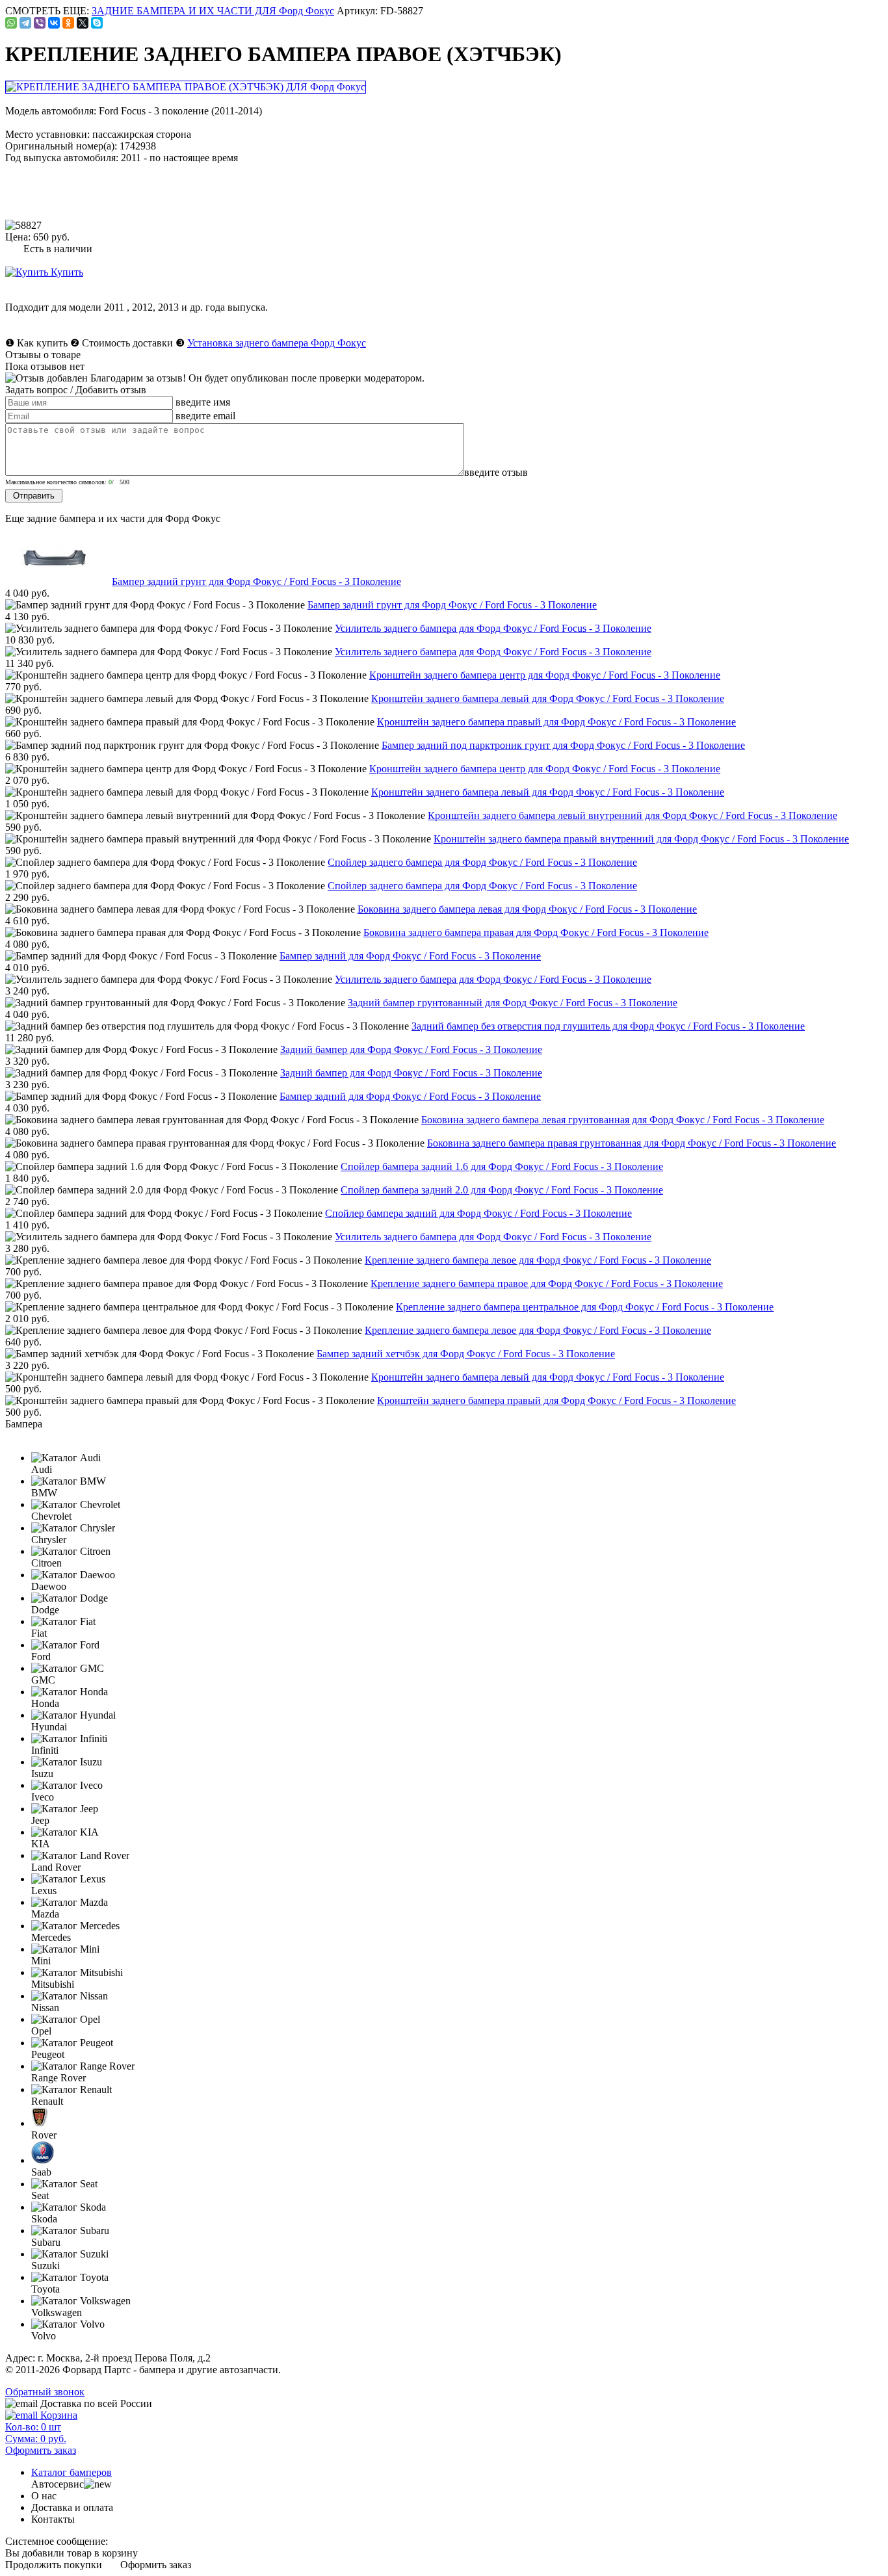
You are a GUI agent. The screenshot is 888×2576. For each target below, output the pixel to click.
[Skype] (97, 23)
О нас (44, 2496)
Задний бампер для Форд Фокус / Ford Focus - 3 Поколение (411, 1049)
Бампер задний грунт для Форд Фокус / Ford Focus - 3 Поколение (256, 581)
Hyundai (49, 1727)
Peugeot (48, 2054)
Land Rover (56, 1867)
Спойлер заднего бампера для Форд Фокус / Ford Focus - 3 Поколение (482, 862)
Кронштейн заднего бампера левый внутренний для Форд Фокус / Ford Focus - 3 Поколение (633, 815)
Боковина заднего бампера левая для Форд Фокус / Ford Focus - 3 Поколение (527, 909)
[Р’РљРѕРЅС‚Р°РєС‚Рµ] (54, 23)
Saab (41, 2172)
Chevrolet (51, 1516)
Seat (40, 2195)
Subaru (46, 2242)
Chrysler (49, 1540)
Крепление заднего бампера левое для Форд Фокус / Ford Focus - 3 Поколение (538, 1260)
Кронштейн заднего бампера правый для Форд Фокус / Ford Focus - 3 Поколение (556, 722)
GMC (43, 1680)
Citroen (46, 1563)
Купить (66, 272)
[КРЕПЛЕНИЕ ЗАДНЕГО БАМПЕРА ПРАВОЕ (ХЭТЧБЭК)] (187, 87)
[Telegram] (25, 23)
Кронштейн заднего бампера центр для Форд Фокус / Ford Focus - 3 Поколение (545, 675)
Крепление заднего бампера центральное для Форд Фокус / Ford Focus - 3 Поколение (585, 1307)
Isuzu (42, 1774)
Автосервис (58, 2484)
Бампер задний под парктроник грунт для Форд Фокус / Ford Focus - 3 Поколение (563, 745)
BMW (44, 1493)
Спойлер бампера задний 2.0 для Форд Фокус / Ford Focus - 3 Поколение (502, 1190)
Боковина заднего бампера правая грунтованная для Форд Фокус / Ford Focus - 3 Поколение (632, 1143)
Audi (42, 1469)
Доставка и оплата (72, 2507)
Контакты (53, 2519)
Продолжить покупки (54, 2565)
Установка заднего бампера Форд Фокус (277, 343)
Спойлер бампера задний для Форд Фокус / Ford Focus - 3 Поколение (478, 1213)
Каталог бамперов (72, 2472)
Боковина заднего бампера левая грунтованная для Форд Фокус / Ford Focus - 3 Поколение (623, 1120)
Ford (41, 1657)
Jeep (40, 1820)
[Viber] (40, 23)
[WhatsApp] (11, 23)
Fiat (39, 1633)
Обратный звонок (45, 2392)
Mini (41, 1961)
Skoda (44, 2219)
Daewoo (49, 1586)
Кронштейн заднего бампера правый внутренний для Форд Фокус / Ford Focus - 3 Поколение (641, 839)
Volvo (44, 2336)
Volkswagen (57, 2312)
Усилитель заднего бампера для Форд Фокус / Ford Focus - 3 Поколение (493, 628)
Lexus (44, 1891)
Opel (41, 2031)
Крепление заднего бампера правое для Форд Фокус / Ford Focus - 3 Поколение (547, 1283)
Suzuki (46, 2266)
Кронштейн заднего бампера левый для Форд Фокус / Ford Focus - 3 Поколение (548, 698)
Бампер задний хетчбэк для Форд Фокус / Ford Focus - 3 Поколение (466, 1354)
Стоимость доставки (127, 343)
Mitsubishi (53, 1984)
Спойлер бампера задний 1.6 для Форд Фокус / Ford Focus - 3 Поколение (502, 1166)
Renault (47, 2101)
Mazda (45, 1914)
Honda (45, 1703)
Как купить (42, 343)
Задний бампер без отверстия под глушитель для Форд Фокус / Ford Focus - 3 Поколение (608, 1026)
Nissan (45, 2008)
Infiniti (45, 1750)
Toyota (46, 2289)
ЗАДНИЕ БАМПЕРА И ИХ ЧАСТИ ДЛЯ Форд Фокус (213, 11)
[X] (83, 23)
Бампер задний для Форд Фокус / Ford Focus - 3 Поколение (410, 956)
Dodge (45, 1610)
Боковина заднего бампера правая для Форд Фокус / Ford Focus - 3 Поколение (536, 932)
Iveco (43, 1797)
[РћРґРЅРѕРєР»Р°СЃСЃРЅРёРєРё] (68, 23)
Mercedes (51, 1937)
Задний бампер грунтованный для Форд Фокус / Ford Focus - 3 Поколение (513, 1003)
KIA (41, 1844)
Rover (44, 2135)
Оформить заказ (156, 2565)
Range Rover (59, 2078)
